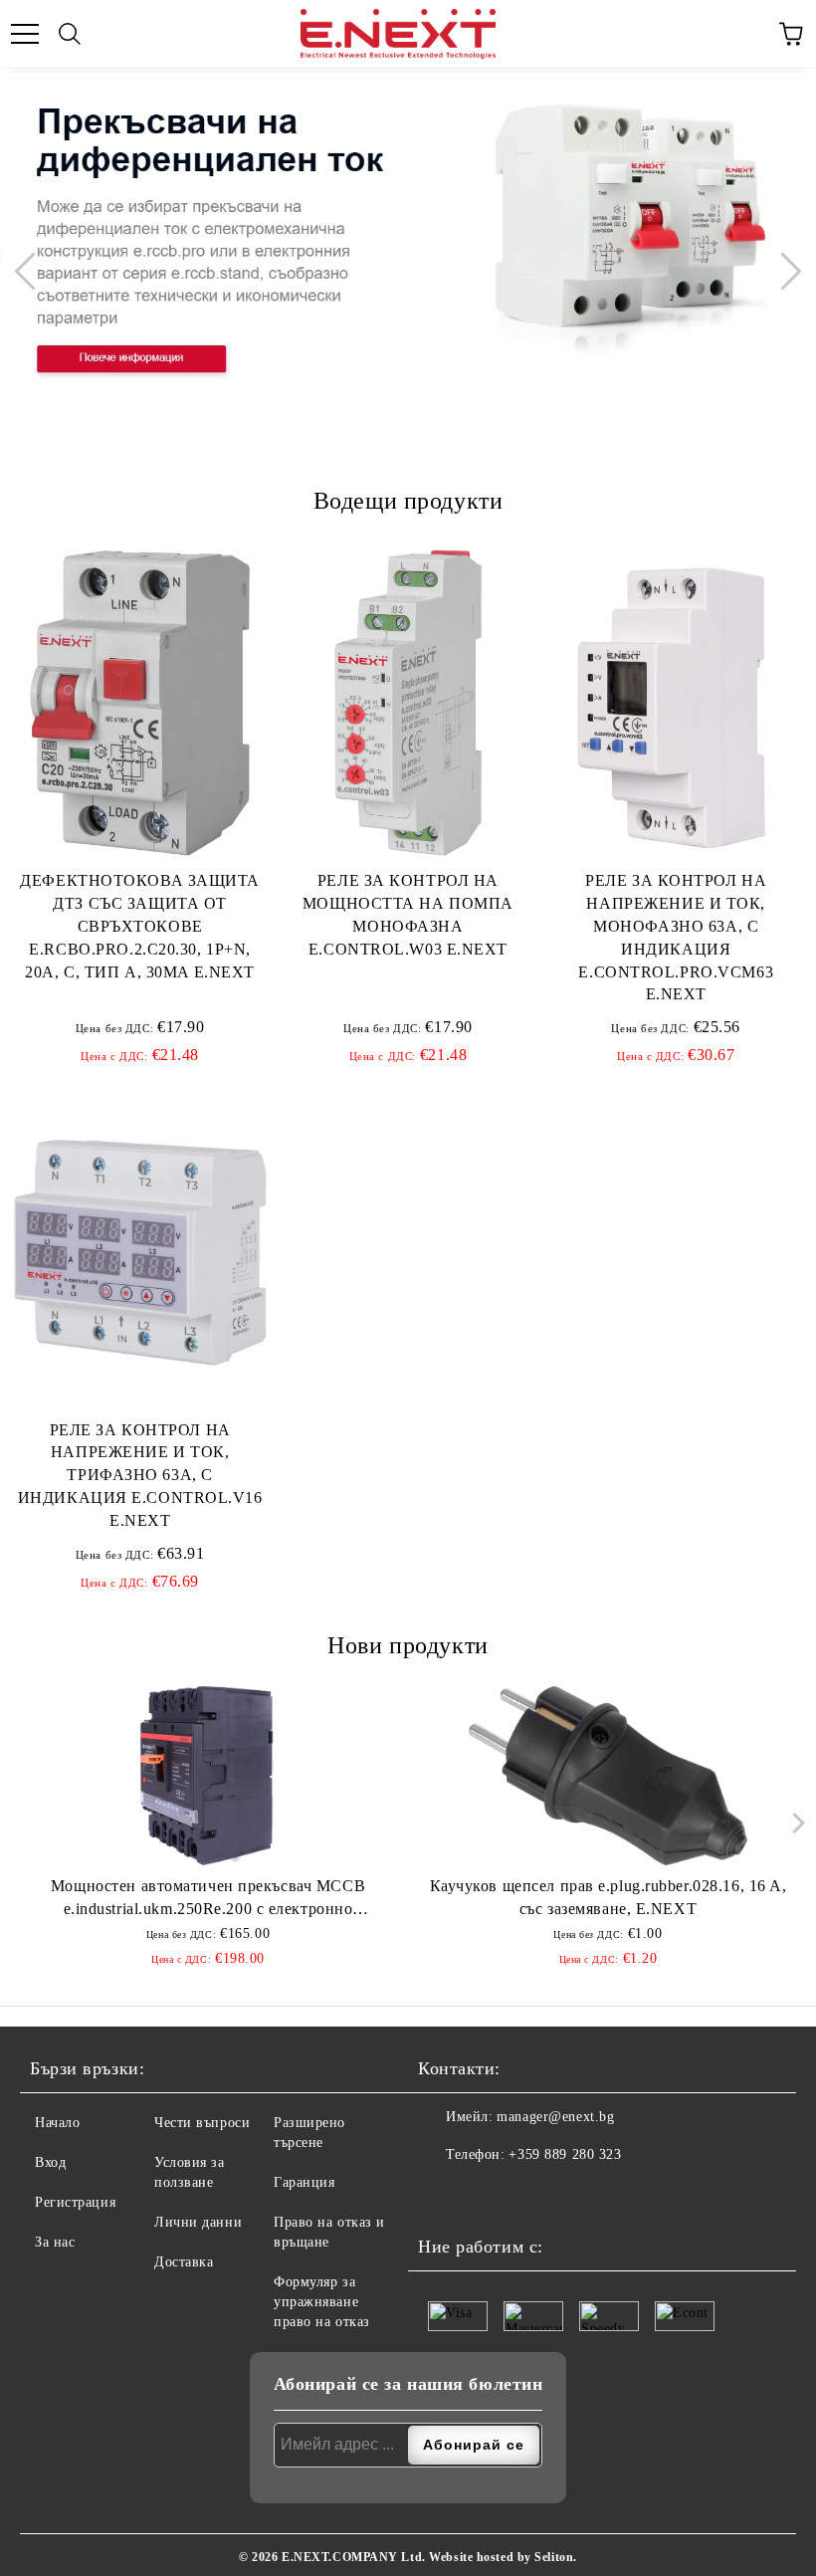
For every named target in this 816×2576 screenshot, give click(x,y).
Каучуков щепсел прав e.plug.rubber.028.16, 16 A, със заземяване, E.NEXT (609, 1897)
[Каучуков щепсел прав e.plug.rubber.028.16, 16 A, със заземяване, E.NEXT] (609, 1776)
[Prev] (33, 271)
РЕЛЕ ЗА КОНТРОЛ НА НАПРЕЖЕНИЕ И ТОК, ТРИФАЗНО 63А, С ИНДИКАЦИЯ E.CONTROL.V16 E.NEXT (140, 1475)
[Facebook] (439, 2195)
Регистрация (75, 2202)
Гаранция (304, 2182)
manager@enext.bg (555, 2117)
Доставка (184, 2262)
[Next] (782, 271)
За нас (55, 2242)
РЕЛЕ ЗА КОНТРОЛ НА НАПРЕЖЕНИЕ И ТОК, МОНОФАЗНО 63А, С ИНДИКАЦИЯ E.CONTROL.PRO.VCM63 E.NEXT (676, 937)
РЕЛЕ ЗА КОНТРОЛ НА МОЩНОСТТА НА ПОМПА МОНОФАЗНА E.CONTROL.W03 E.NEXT (408, 915)
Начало (57, 2123)
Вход (50, 2162)
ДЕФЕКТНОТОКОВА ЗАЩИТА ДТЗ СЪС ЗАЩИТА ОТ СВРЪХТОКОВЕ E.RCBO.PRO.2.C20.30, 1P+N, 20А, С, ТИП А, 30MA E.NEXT (140, 926)
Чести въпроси (202, 2123)
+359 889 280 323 (565, 2154)
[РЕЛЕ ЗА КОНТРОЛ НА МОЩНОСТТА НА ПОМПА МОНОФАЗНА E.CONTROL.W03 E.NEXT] (408, 703)
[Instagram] (483, 2195)
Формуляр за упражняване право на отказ (322, 2302)
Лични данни (198, 2222)
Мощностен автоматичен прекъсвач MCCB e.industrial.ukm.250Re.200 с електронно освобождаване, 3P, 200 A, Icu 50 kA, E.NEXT (208, 1899)
